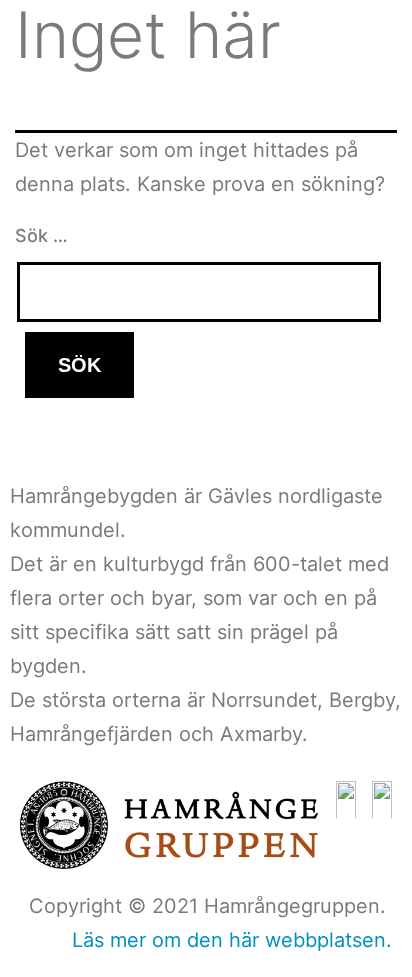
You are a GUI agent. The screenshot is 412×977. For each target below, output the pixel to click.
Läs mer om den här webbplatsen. (232, 940)
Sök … (41, 235)
